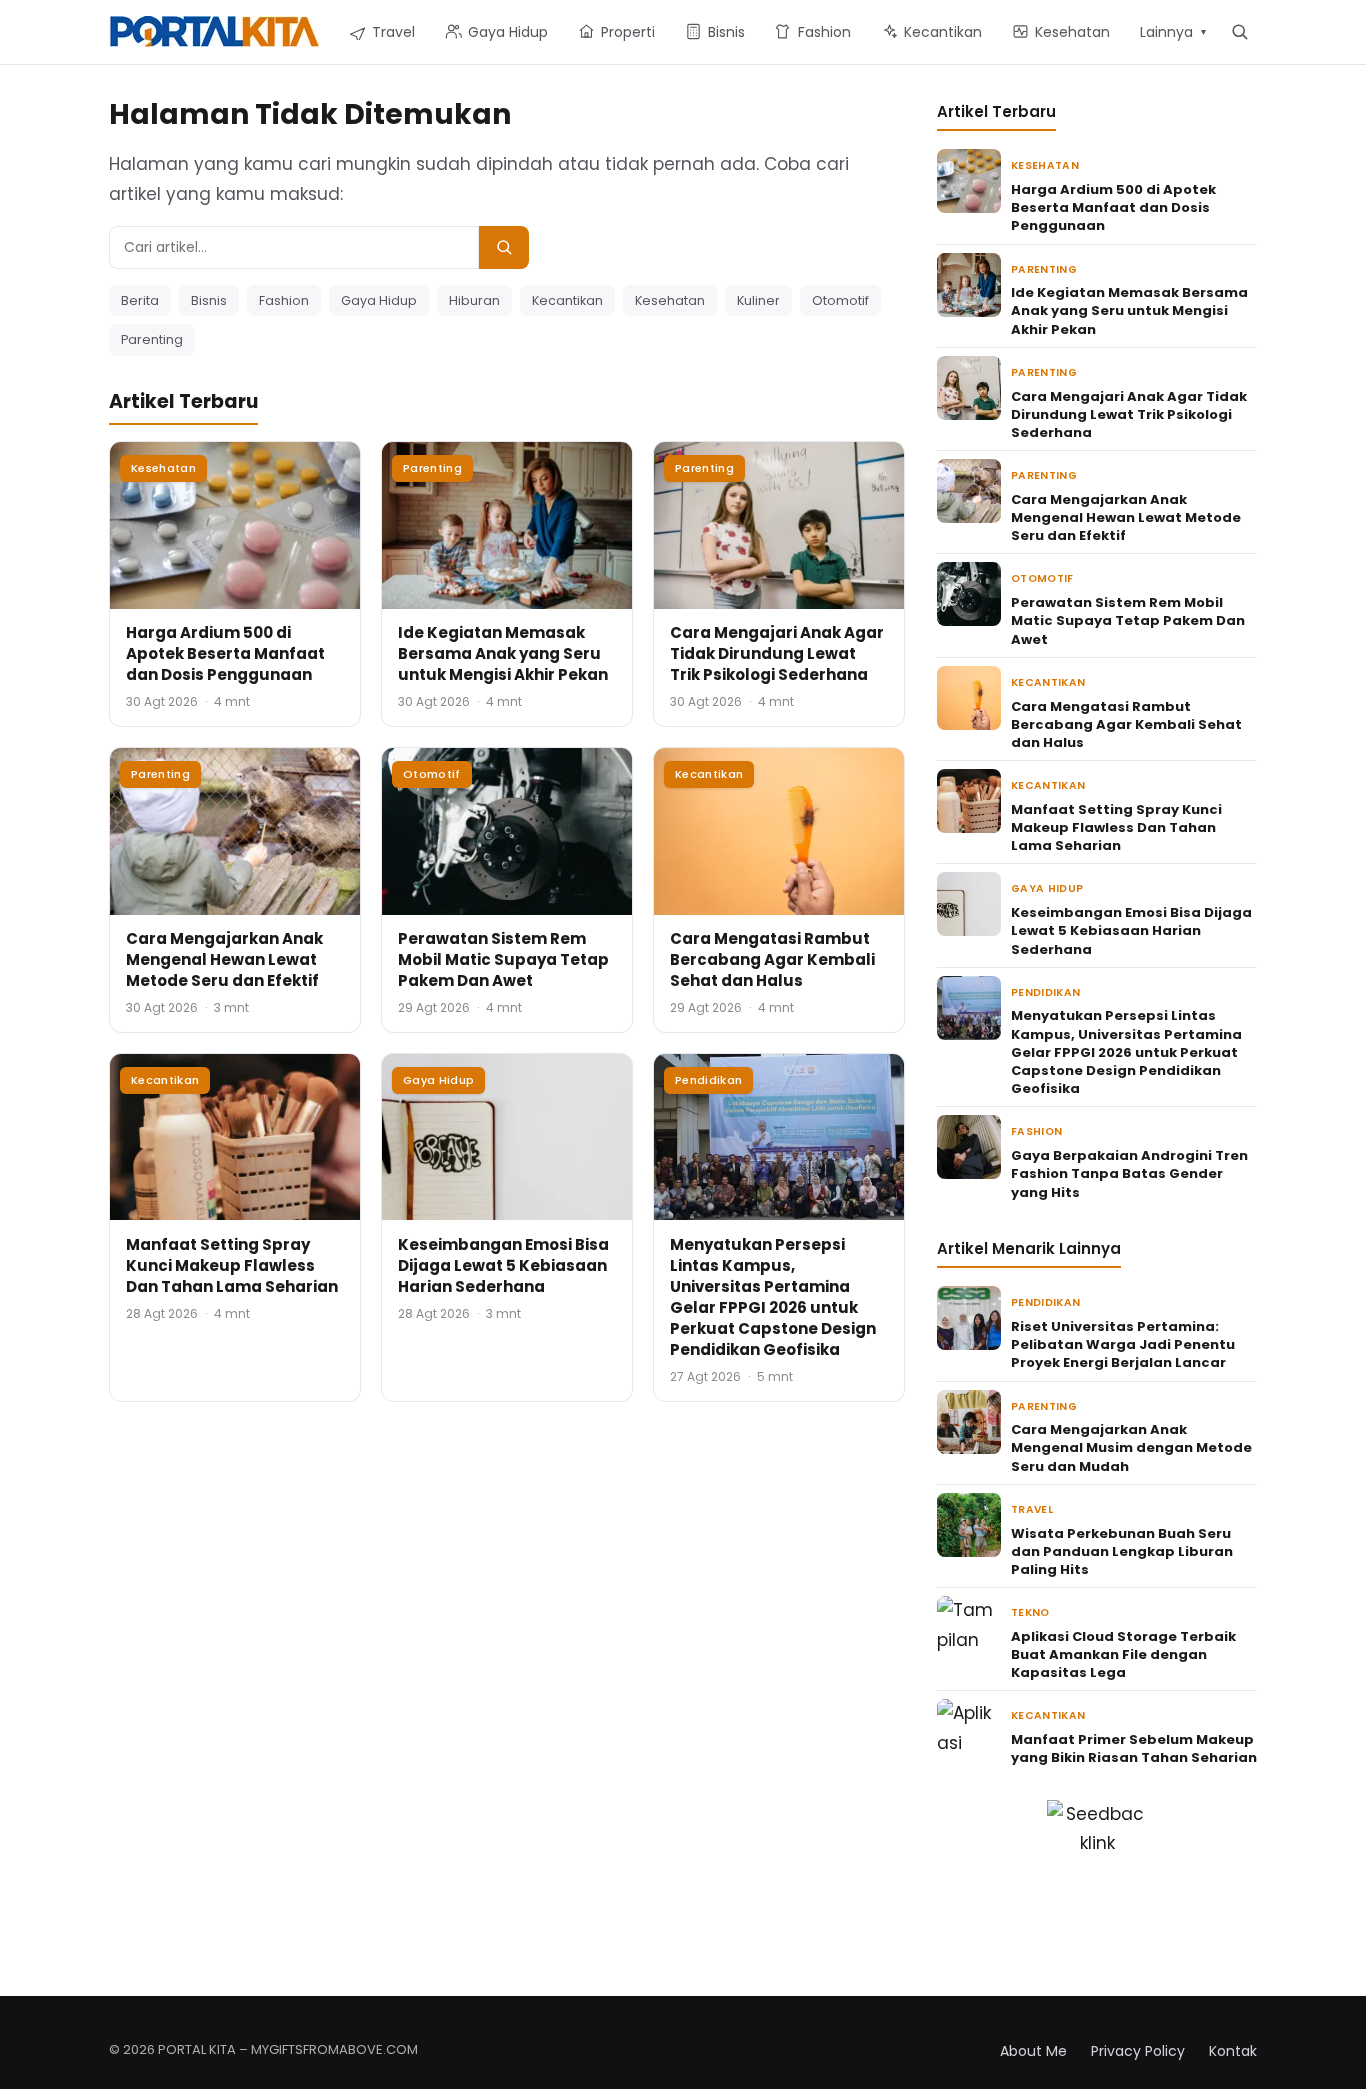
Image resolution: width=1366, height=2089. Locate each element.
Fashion (284, 300)
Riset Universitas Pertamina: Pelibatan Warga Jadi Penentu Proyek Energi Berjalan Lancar (1123, 1344)
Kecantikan (567, 300)
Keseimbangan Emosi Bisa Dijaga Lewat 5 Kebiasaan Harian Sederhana (503, 1265)
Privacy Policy (1138, 2051)
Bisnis (209, 300)
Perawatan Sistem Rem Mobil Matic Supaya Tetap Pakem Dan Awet (503, 959)
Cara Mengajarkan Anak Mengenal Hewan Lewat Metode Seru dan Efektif (224, 959)
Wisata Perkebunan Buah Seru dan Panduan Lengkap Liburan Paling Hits (1122, 1551)
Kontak (1233, 2051)
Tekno (1030, 1612)
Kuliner (758, 300)
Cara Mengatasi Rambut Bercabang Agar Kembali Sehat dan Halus (772, 959)
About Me (1033, 2051)
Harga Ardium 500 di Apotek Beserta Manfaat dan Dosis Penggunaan (225, 653)
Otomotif (840, 300)
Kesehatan (670, 300)
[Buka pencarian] (1239, 31)
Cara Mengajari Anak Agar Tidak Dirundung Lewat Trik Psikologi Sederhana (777, 653)
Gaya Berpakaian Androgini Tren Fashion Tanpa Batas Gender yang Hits (1129, 1173)
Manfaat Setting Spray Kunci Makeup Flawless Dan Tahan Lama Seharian (232, 1265)
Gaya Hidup (379, 300)
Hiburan (474, 300)
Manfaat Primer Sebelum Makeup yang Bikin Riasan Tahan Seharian (1134, 1748)
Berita (140, 300)
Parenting (152, 339)
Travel (1032, 1509)
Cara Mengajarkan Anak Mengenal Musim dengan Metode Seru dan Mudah (1131, 1447)
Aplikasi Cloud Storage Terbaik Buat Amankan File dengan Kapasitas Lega (1123, 1654)
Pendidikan (708, 1080)
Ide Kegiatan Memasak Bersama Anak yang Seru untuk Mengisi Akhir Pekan (503, 653)
